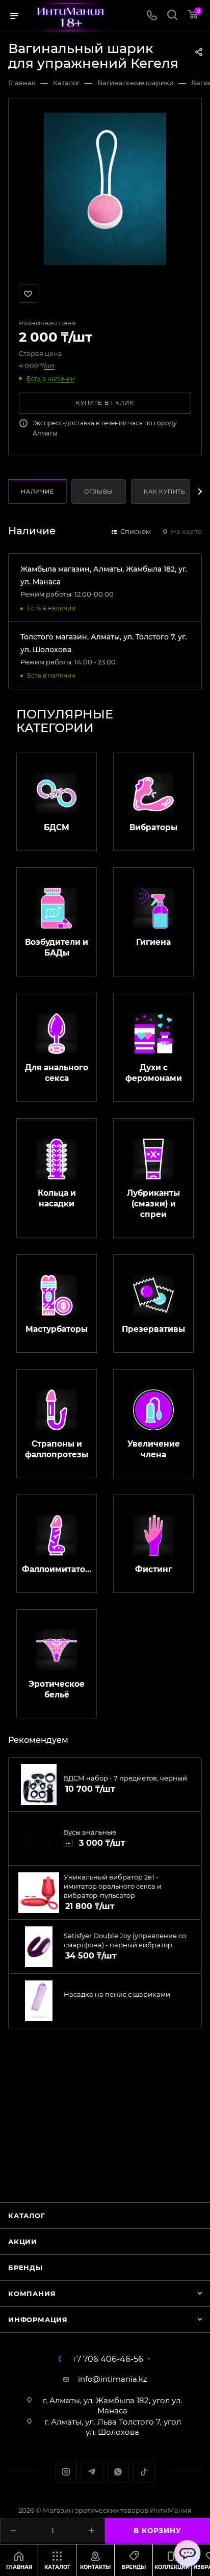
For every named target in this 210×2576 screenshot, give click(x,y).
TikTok (144, 2472)
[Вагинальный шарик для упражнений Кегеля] (105, 188)
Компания (32, 2294)
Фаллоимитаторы (57, 1569)
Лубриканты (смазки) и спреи (153, 1204)
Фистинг (154, 1569)
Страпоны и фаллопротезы (57, 1449)
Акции (23, 2242)
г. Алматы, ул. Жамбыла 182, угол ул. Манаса (112, 2405)
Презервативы (153, 1329)
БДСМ (57, 827)
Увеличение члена (154, 1449)
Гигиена (153, 942)
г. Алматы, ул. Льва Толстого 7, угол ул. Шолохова (113, 2427)
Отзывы (99, 492)
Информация (38, 2320)
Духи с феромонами (154, 1073)
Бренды (25, 2268)
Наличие (37, 492)
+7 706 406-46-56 (108, 2359)
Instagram (66, 2472)
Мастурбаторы (57, 1329)
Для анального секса (57, 1073)
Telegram (92, 2472)
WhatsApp (118, 2472)
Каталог (27, 2216)
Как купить (165, 492)
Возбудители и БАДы (57, 947)
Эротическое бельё (57, 1689)
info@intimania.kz (113, 2379)
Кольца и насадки (57, 1198)
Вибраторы (153, 827)
